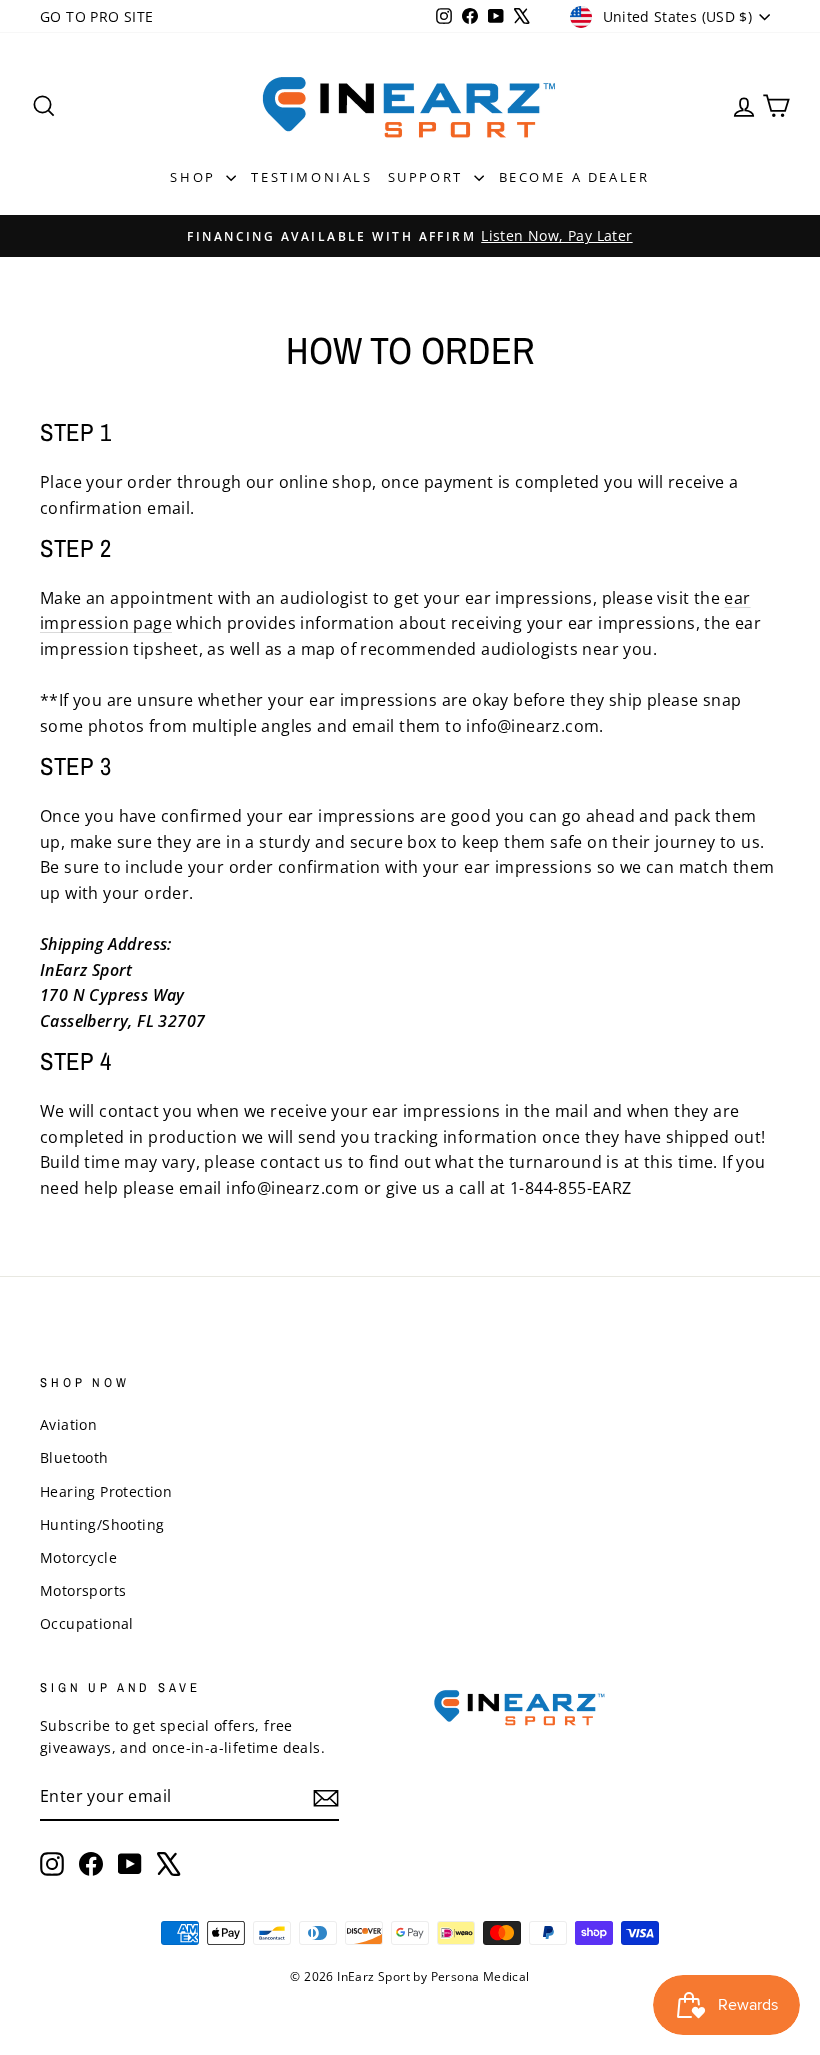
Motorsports (83, 1590)
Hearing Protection (106, 1491)
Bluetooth (74, 1457)
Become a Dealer (574, 177)
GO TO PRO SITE (97, 16)
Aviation (68, 1424)
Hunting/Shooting (102, 1524)
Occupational (87, 1623)
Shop (195, 177)
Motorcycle (78, 1557)
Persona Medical (480, 1976)
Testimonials (311, 177)
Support (428, 177)
